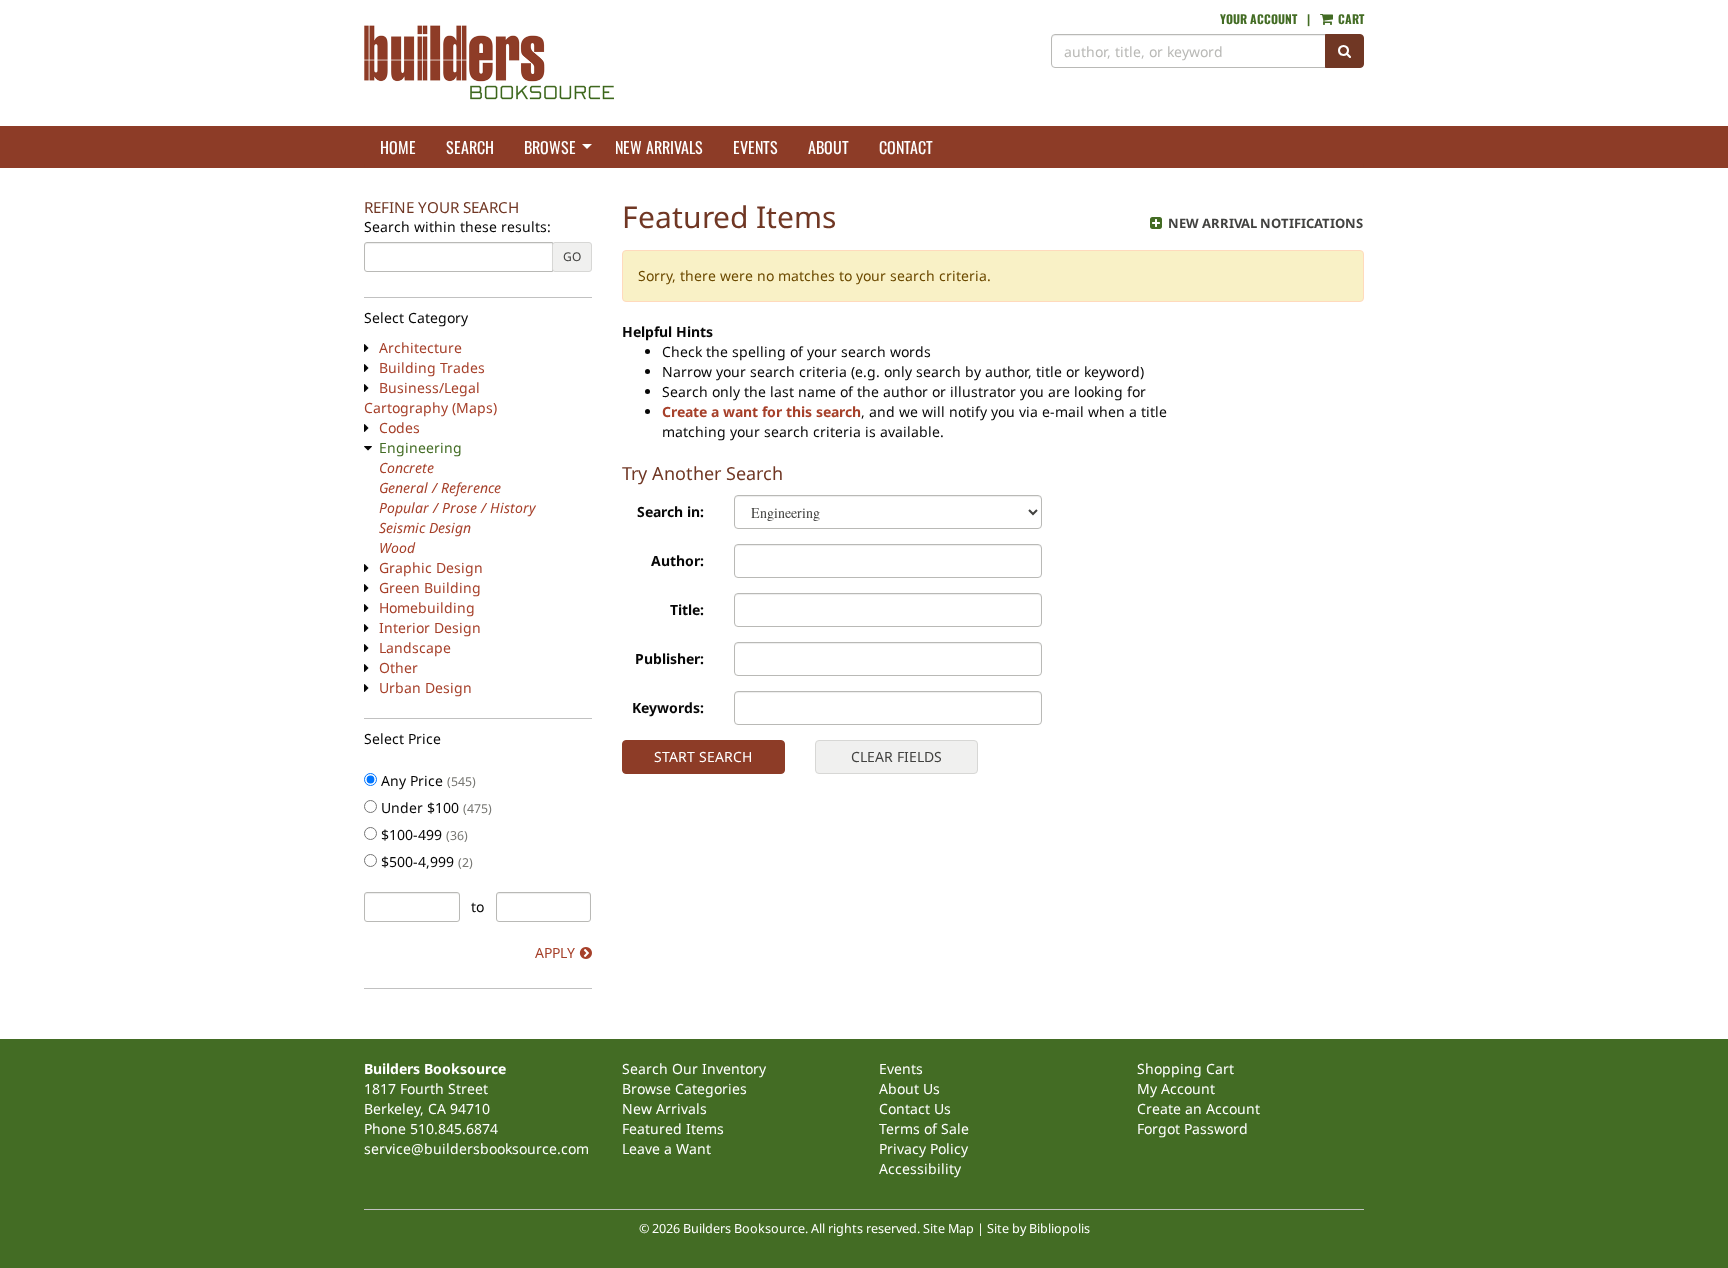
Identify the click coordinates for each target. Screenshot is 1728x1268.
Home (398, 147)
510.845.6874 (454, 1128)
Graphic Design (431, 567)
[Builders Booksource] (606, 63)
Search (470, 147)
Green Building (430, 587)
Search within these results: (457, 226)
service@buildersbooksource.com (476, 1148)
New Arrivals (659, 147)
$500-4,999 (425, 861)
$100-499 (422, 834)
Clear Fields (896, 756)
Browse (550, 147)
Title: (687, 609)
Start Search (703, 756)
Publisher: (669, 658)
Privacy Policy (923, 1148)
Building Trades (432, 367)
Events (755, 147)
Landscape (415, 647)
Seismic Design (425, 527)
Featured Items (673, 1128)
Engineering (420, 447)
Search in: (670, 511)
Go (572, 256)
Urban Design (425, 687)
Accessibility (920, 1168)
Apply (555, 952)
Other (398, 667)
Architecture (420, 347)
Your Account (1258, 18)
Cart (1349, 18)
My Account (1176, 1088)
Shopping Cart (1185, 1068)
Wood (397, 547)
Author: (677, 560)
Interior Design (430, 627)
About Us (909, 1088)
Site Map (948, 1228)
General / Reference (440, 487)
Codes (399, 427)
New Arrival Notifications (1264, 223)
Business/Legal (429, 387)
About (828, 147)
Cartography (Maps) (430, 407)
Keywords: (668, 707)
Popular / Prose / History (457, 507)
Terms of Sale (924, 1128)
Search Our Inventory (694, 1068)
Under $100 (434, 807)
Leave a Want (666, 1148)
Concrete (406, 467)
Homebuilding (427, 607)
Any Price (426, 780)
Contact (906, 147)
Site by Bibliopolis (1038, 1228)
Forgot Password (1192, 1128)
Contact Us (915, 1108)
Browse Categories (684, 1088)
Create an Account (1198, 1108)
